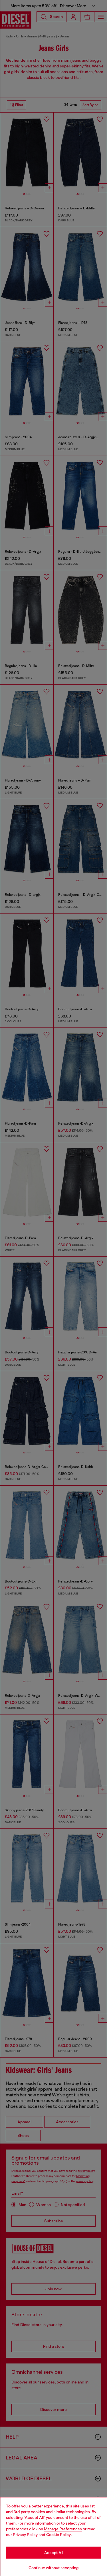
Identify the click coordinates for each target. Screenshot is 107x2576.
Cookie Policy (58, 2535)
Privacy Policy (25, 2535)
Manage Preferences (63, 2529)
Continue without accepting (54, 2568)
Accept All (54, 2553)
